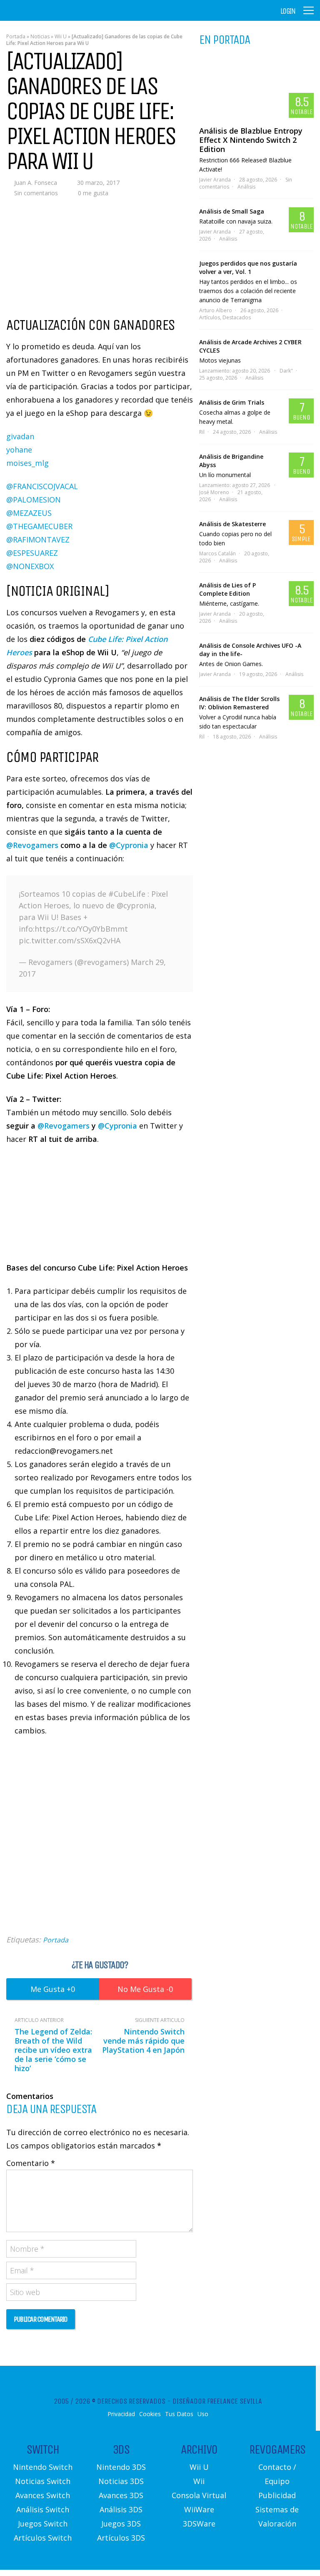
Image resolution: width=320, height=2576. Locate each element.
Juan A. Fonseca (36, 183)
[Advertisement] (100, 1846)
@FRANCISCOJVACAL (42, 486)
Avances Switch (43, 2495)
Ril (202, 432)
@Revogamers (32, 845)
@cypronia (136, 905)
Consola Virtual (199, 2495)
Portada (16, 36)
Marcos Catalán (217, 553)
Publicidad (277, 2495)
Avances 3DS (121, 2495)
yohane (19, 450)
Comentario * (31, 2163)
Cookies (150, 2414)
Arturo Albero (216, 310)
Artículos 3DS (121, 2538)
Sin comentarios (36, 193)
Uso (203, 2414)
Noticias (40, 36)
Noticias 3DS (121, 2481)
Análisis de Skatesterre (232, 524)
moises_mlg (27, 463)
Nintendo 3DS (121, 2467)
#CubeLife (127, 894)
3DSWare (199, 2524)
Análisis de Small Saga (232, 211)
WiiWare (199, 2509)
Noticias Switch (43, 2481)
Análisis (246, 187)
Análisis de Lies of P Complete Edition (227, 589)
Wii (199, 2481)
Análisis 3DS (121, 2509)
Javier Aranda (215, 180)
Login (288, 11)
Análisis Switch (43, 2509)
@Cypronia (129, 845)
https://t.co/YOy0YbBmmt (81, 929)
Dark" (286, 371)
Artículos (210, 317)
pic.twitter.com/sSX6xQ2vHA (70, 940)
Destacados (237, 317)
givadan (20, 436)
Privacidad (121, 2414)
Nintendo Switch (43, 2467)
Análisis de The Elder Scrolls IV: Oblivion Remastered (239, 703)
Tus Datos (179, 2414)
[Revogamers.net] (42, 16)
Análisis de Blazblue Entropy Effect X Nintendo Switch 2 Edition (251, 140)
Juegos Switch (43, 2524)
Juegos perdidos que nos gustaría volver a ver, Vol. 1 (248, 267)
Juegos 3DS (121, 2524)
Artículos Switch (43, 2538)
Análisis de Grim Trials (232, 402)
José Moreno (214, 492)
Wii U (61, 36)
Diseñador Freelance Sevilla (217, 2401)
